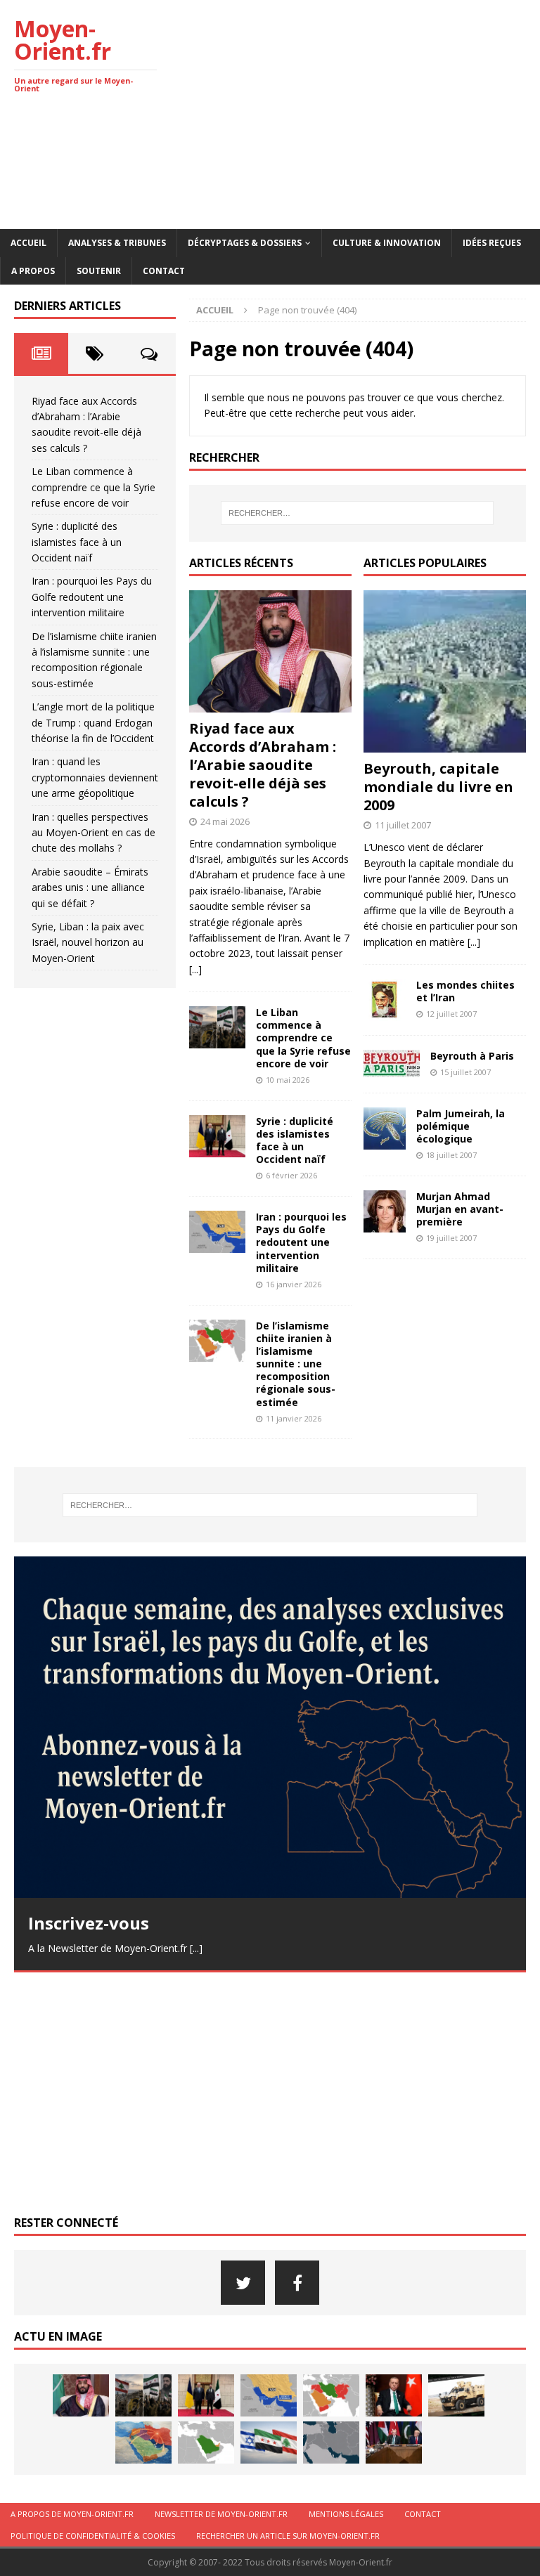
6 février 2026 (291, 1175)
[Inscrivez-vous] (270, 1727)
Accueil (28, 243)
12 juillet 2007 (451, 1014)
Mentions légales (346, 2514)
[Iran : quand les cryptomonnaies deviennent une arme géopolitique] (456, 2395)
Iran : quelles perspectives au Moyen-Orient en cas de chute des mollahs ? (94, 833)
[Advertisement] (369, 112)
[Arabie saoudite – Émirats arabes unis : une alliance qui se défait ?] (206, 2442)
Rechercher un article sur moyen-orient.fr (288, 2536)
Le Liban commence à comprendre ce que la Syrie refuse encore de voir (303, 1038)
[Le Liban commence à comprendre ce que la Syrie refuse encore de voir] (217, 1027)
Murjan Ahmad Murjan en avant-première (460, 1209)
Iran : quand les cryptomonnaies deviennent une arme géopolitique (95, 777)
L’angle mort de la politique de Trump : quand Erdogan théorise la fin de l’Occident (93, 722)
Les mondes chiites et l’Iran (465, 991)
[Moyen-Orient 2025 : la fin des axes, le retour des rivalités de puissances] (331, 2442)
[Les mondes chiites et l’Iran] (385, 1000)
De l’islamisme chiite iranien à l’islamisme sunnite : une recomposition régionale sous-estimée (296, 1364)
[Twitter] (243, 2283)
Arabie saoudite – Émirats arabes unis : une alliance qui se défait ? (90, 887)
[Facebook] (297, 2283)
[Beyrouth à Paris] (392, 1063)
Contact (164, 271)
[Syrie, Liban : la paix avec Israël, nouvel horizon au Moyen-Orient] (269, 2442)
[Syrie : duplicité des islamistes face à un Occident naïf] (217, 1136)
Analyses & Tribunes (117, 243)
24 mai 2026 (225, 821)
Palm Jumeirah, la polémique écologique (461, 1126)
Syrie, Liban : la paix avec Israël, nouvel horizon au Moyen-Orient (88, 942)
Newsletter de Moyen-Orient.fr (221, 2514)
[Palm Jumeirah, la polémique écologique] (385, 1128)
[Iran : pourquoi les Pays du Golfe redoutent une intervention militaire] (217, 1232)
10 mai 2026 (288, 1080)
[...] (195, 969)
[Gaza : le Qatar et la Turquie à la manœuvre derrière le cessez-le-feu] (394, 2442)
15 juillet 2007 (465, 1072)
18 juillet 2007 (451, 1155)
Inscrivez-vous (89, 1923)
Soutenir (99, 271)
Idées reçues (492, 243)
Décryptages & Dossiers (245, 243)
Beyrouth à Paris (472, 1056)
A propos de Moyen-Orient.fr (72, 2514)
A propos (33, 271)
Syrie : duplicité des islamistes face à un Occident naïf (295, 1140)
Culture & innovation (387, 243)
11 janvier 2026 (294, 1418)
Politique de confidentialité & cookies (93, 2536)
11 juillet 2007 (403, 825)
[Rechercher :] (358, 513)
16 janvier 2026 (294, 1284)
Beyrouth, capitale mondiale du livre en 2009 (438, 787)
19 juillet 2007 (451, 1238)
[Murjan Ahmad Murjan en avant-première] (385, 1211)
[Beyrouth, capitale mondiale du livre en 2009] (445, 671)
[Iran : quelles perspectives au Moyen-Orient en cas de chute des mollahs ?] (143, 2442)
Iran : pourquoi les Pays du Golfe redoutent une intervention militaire (301, 1242)
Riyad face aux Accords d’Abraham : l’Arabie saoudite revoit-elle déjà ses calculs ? (263, 765)
